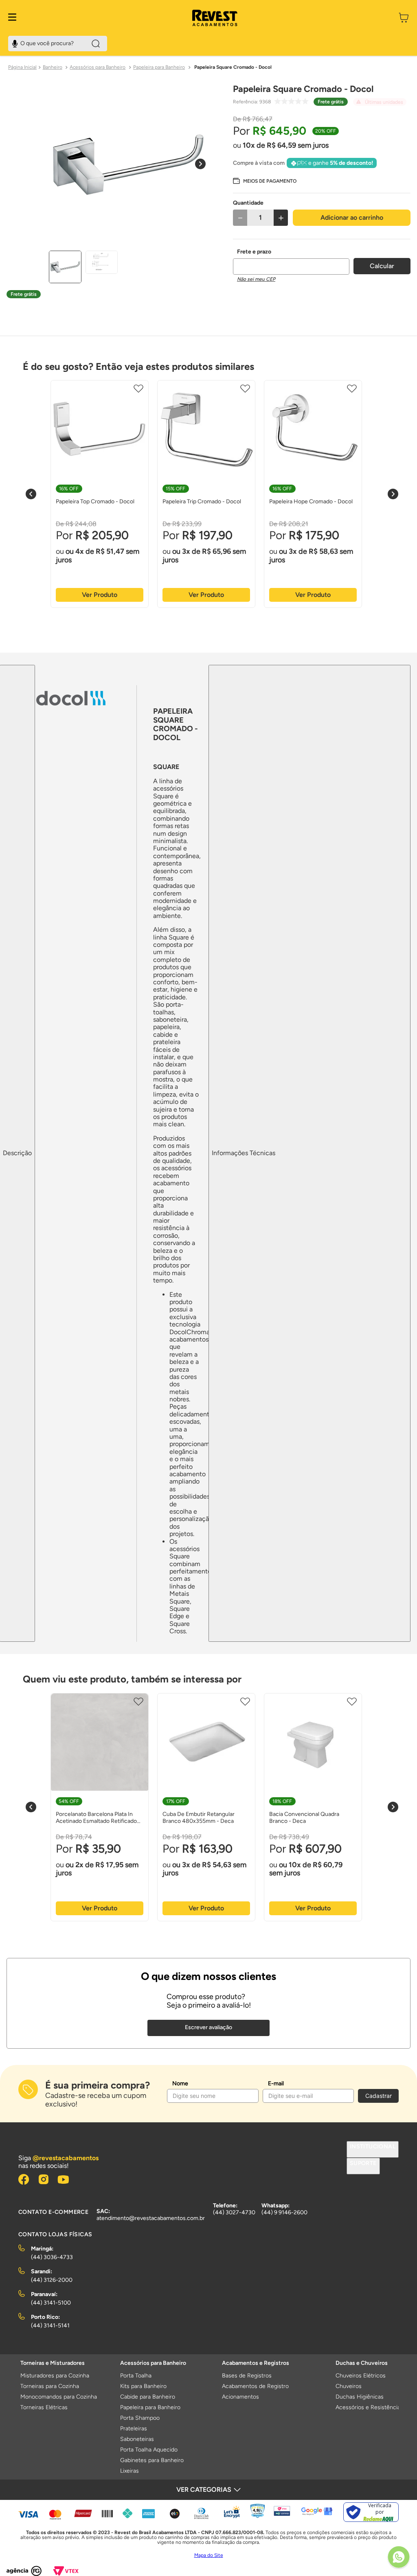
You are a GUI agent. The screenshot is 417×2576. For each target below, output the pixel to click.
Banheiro (53, 67)
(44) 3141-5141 (50, 2326)
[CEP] (291, 262)
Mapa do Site (209, 2555)
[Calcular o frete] (382, 266)
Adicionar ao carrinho (352, 217)
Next (393, 494)
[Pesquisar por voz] (15, 43)
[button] (265, 181)
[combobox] (58, 44)
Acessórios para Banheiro (98, 67)
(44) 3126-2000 (52, 2280)
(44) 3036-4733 (52, 2257)
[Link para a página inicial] (22, 68)
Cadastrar (379, 2096)
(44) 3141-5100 (51, 2303)
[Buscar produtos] (96, 44)
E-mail (276, 2083)
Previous (31, 494)
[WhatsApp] (399, 2558)
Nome (180, 2083)
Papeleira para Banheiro (159, 67)
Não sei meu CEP (256, 279)
